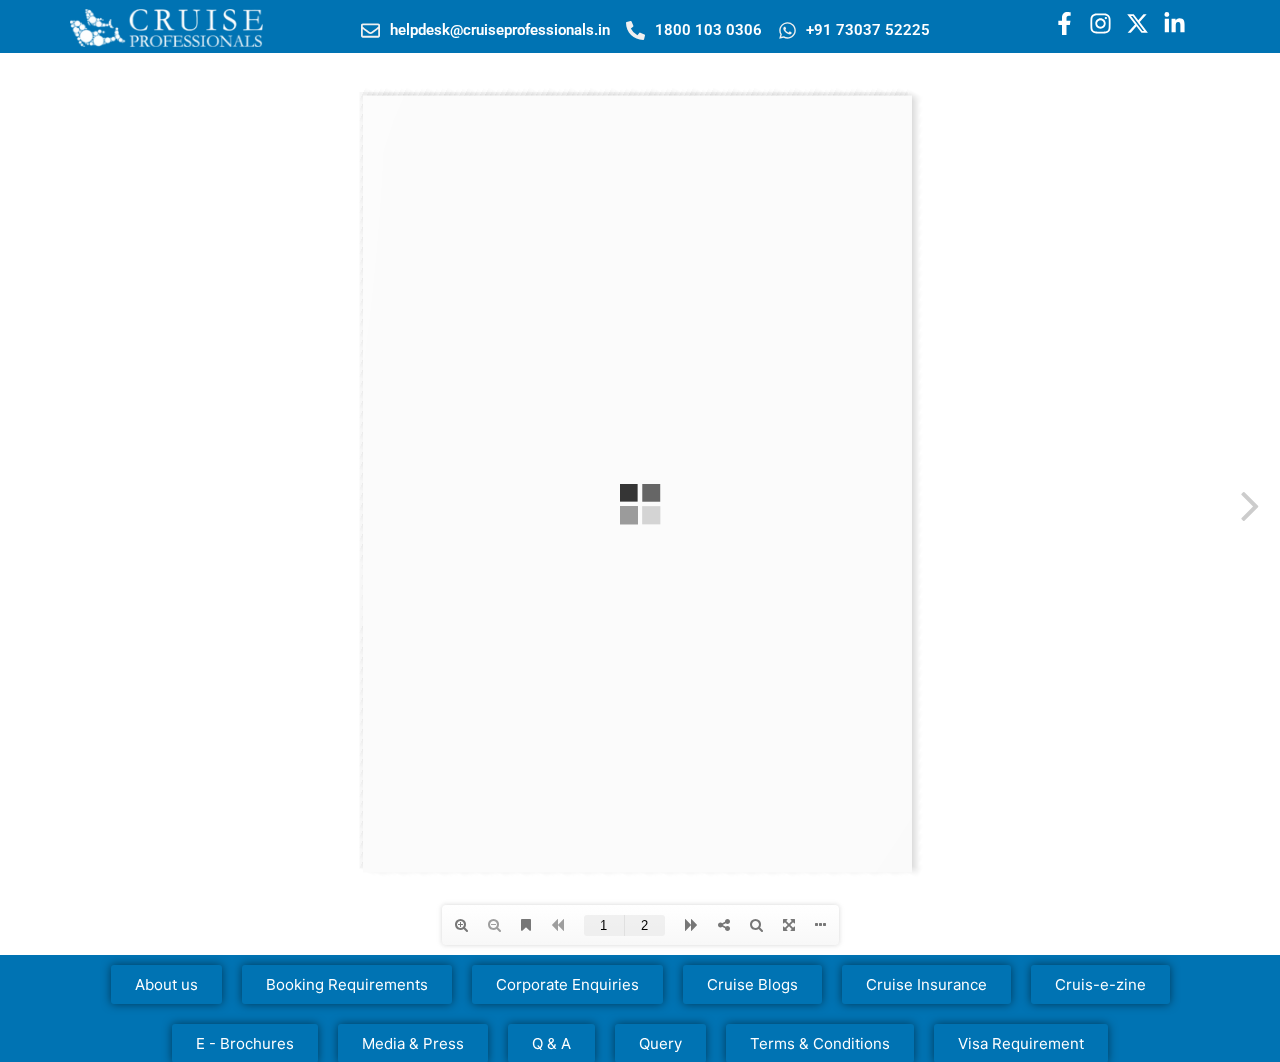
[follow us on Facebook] (1064, 23)
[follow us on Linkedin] (1174, 23)
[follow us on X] (1137, 23)
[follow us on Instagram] (1100, 23)
